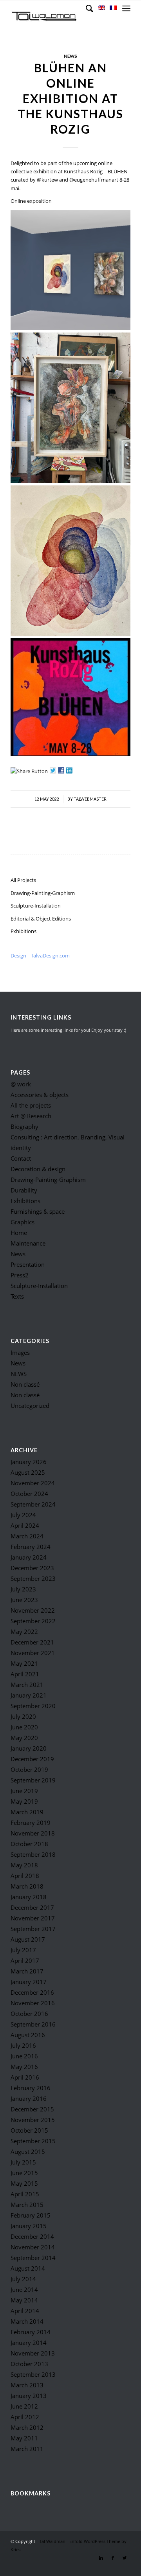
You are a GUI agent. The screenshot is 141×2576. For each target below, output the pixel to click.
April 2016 (25, 2077)
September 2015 (33, 2141)
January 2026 (29, 1462)
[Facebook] (113, 2558)
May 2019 (24, 1801)
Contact (21, 1158)
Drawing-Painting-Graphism (43, 893)
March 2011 (27, 2449)
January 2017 (29, 1982)
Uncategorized (30, 1406)
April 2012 (25, 2417)
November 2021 (33, 1653)
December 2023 (32, 1568)
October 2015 (29, 2130)
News (70, 56)
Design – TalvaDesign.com (40, 955)
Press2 (20, 1275)
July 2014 (23, 2279)
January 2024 (29, 1557)
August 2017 (28, 1939)
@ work (21, 1084)
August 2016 (28, 2035)
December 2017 (32, 1907)
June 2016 (24, 2056)
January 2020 (29, 1748)
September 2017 (33, 1929)
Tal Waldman (52, 2541)
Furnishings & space (38, 1211)
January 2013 (29, 2396)
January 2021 (29, 1695)
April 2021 (25, 1674)
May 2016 (24, 2067)
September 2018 (33, 1854)
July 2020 (23, 1716)
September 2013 (33, 2374)
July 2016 (23, 2045)
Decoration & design (38, 1169)
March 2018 (27, 1886)
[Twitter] (125, 2558)
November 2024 (33, 1483)
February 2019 (31, 1823)
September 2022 (33, 1621)
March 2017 (27, 1971)
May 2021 (24, 1663)
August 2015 (28, 2152)
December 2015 (32, 2109)
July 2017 (23, 1950)
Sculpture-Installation (36, 906)
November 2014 (33, 2247)
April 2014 (25, 2311)
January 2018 (29, 1897)
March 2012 (27, 2427)
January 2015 (29, 2226)
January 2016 (29, 2098)
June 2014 (24, 2289)
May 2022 (24, 1632)
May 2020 (24, 1738)
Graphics (23, 1222)
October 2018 (29, 1844)
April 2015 (25, 2194)
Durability (24, 1190)
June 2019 (24, 1791)
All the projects (31, 1105)
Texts (17, 1296)
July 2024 (23, 1515)
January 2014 (29, 2343)
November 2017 (33, 1918)
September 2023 (33, 1578)
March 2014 (27, 2321)
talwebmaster (90, 799)
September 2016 (33, 2024)
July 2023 (23, 1589)
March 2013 (27, 2385)
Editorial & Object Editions (41, 919)
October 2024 (29, 1494)
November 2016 (33, 2003)
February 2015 (31, 2215)
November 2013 (33, 2353)
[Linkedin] (101, 2558)
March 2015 (27, 2205)
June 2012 (24, 2406)
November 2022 (33, 1610)
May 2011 (24, 2438)
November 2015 (33, 2120)
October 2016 (29, 2014)
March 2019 (27, 1812)
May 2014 (24, 2300)
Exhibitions (23, 931)
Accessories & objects (40, 1095)
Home (19, 1233)
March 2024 (27, 1536)
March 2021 (27, 1685)
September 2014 (33, 2258)
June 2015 (24, 2173)
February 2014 (31, 2332)
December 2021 (32, 1642)
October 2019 (29, 1769)
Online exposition (31, 201)
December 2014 (32, 2236)
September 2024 (33, 1504)
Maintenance (28, 1243)
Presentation (28, 1264)
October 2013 (29, 2364)
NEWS (19, 1374)
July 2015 (23, 2162)
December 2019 (32, 1759)
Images (20, 1352)
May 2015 (24, 2183)
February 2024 (31, 1547)
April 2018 (25, 1876)
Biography (24, 1126)
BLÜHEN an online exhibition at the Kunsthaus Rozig (70, 98)
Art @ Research (31, 1116)
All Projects (23, 880)
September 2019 (33, 1780)
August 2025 (28, 1472)
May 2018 (24, 1865)
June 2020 (24, 1727)
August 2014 (28, 2268)
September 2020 (33, 1706)
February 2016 (31, 2088)
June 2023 (24, 1600)
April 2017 (25, 1960)
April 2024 (25, 1525)
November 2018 (33, 1833)
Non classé (25, 1384)
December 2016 (32, 1992)
